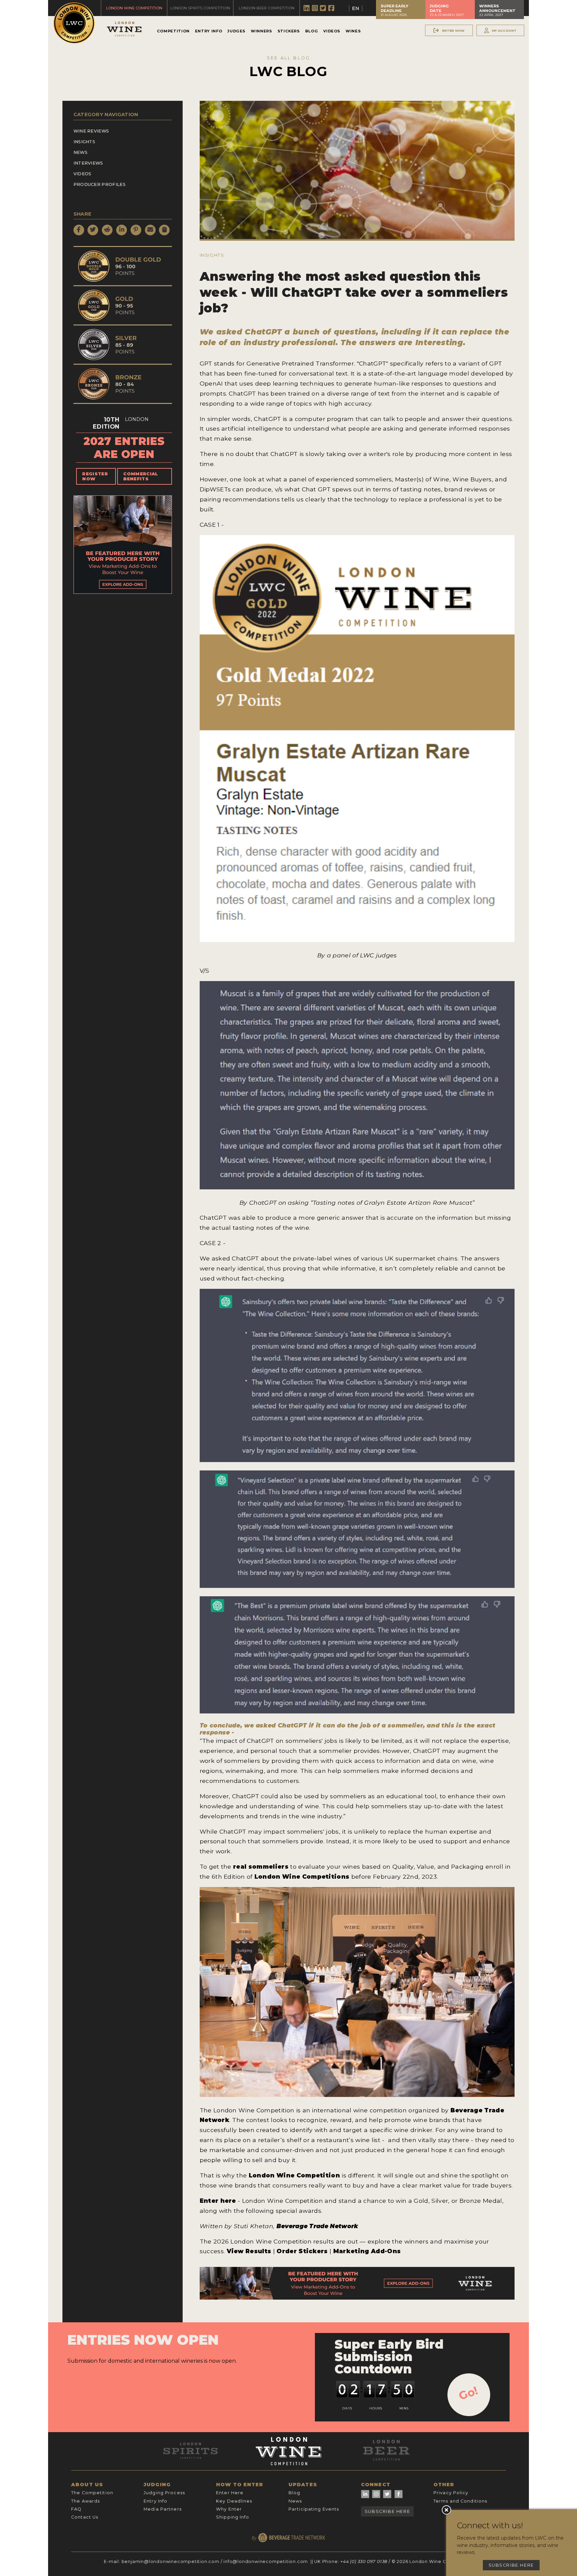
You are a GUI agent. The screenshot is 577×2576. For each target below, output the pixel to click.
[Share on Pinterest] (136, 230)
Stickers (289, 31)
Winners (261, 31)
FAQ (76, 2509)
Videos (332, 31)
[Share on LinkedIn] (122, 230)
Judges (236, 31)
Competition (173, 31)
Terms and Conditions (460, 2501)
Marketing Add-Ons (367, 2251)
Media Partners (163, 2509)
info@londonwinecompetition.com (266, 2561)
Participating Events (314, 2509)
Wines (353, 31)
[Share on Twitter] (93, 230)
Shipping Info (233, 2517)
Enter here (218, 2201)
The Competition (92, 2493)
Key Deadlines (234, 2501)
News (80, 152)
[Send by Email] (150, 230)
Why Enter (229, 2509)
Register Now (95, 476)
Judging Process (164, 2493)
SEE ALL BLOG (288, 58)
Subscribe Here (387, 2511)
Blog (312, 31)
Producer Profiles (100, 184)
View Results (249, 2251)
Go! (468, 2393)
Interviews (88, 163)
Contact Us (85, 2517)
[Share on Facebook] (79, 230)
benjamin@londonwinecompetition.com (170, 2561)
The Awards (85, 2501)
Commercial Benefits (141, 476)
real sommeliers (261, 1866)
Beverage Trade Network (317, 2226)
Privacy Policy (451, 2493)
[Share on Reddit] (107, 230)
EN (356, 8)
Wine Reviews (91, 131)
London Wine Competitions (302, 1877)
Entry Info (209, 31)
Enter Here (230, 2493)
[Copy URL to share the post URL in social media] (164, 230)
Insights (84, 142)
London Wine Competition (294, 2175)
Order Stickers (303, 2251)
